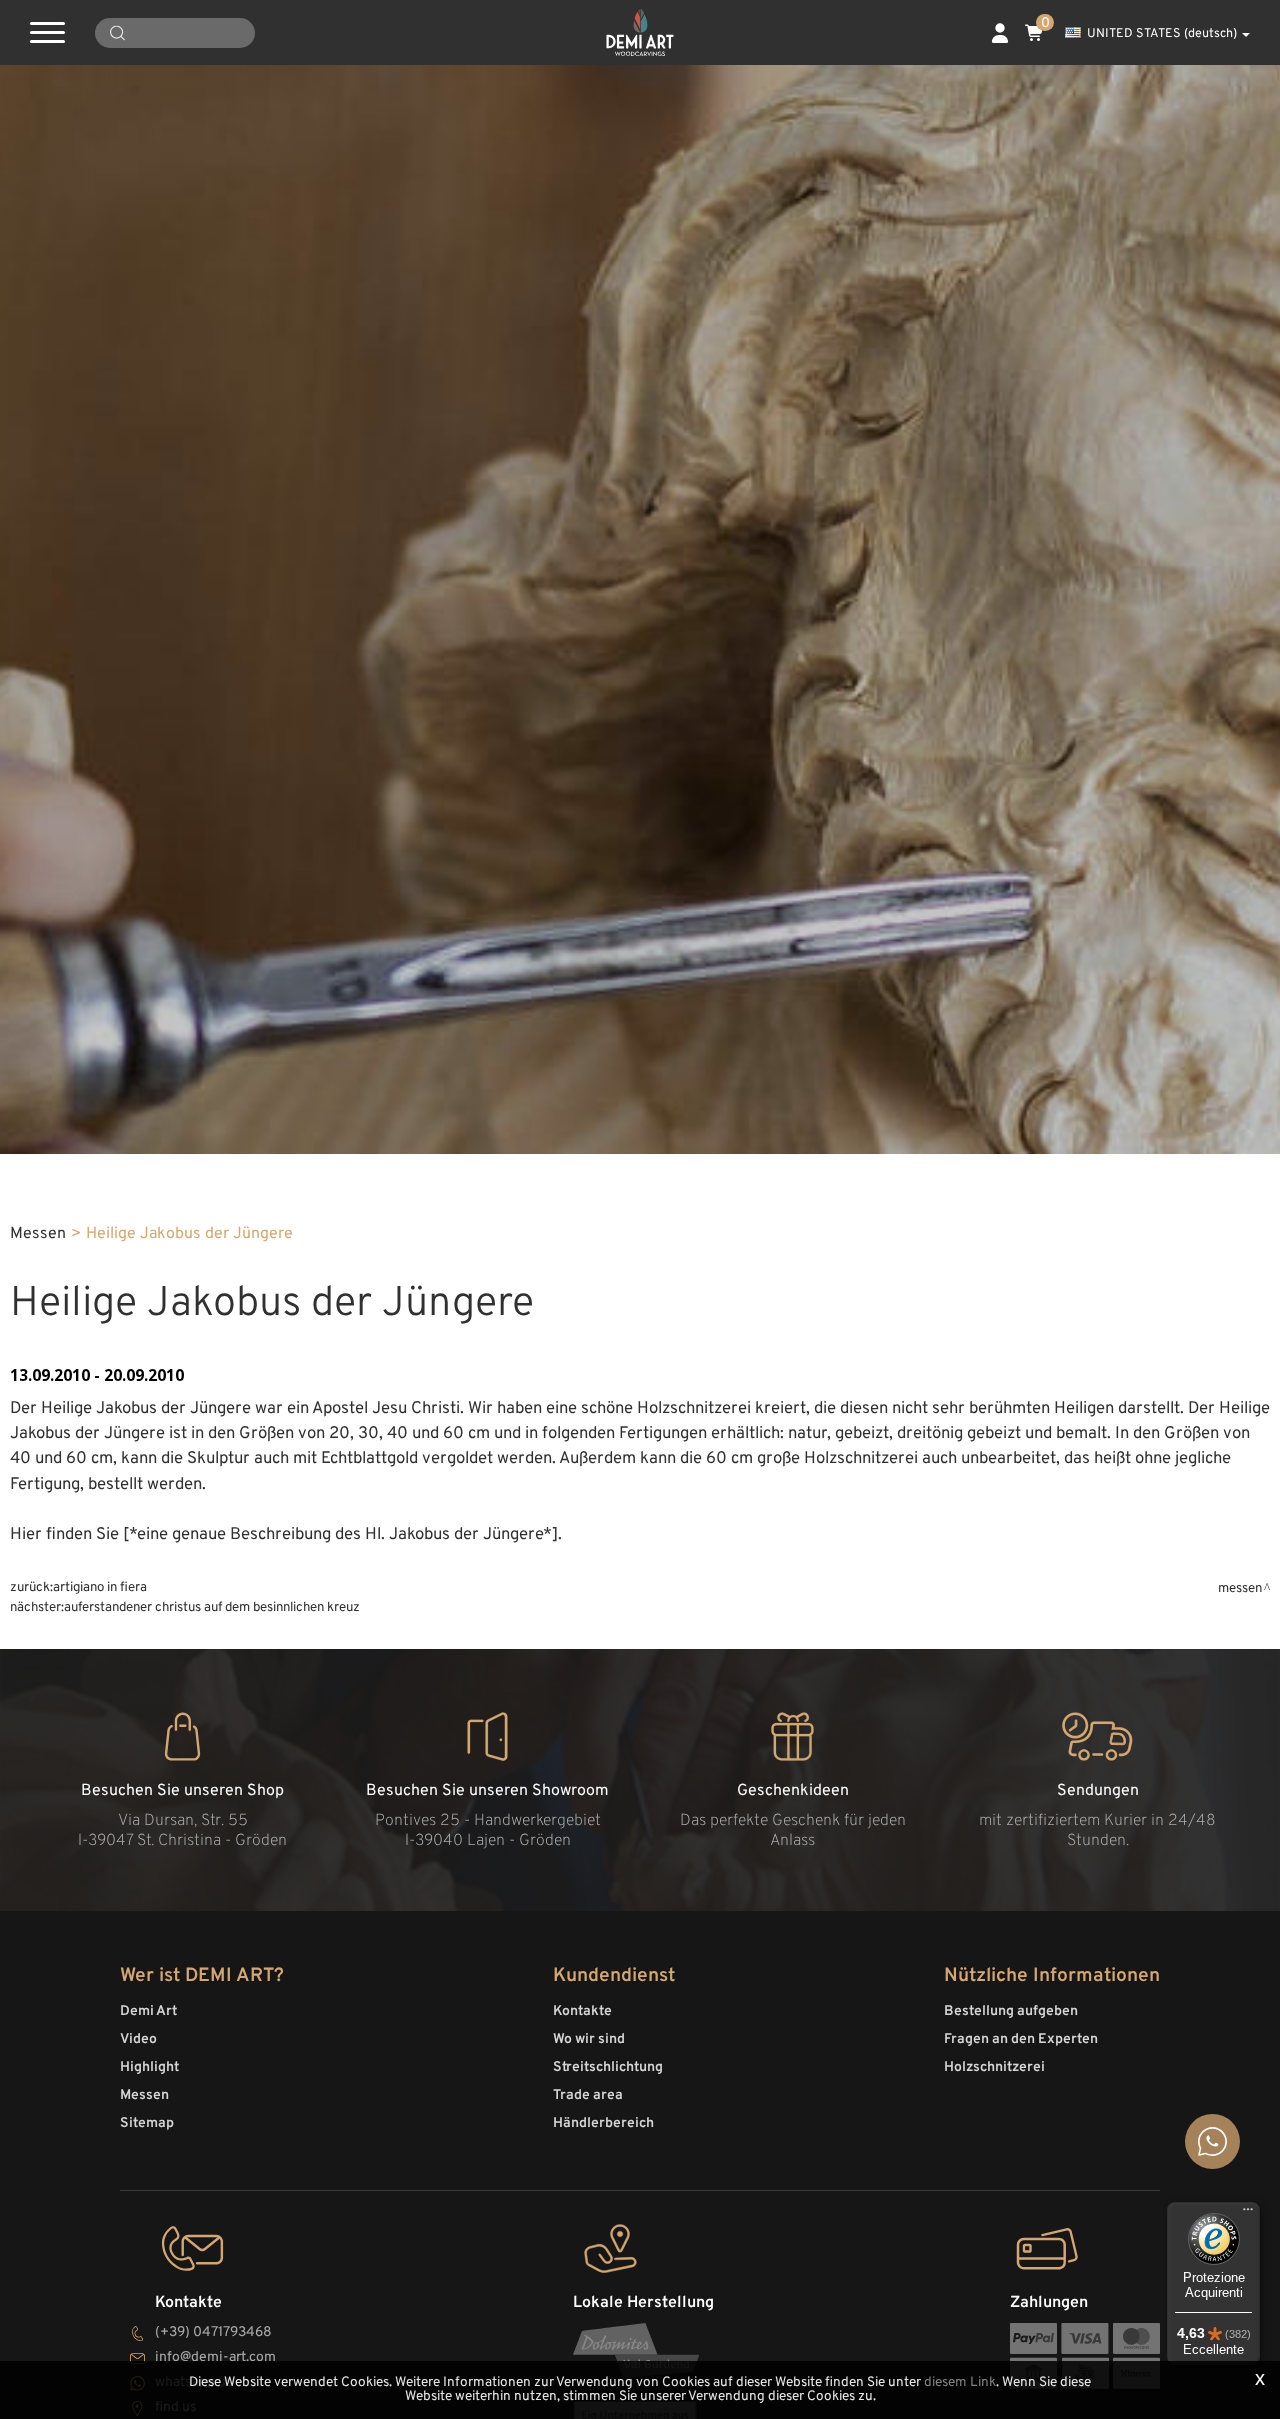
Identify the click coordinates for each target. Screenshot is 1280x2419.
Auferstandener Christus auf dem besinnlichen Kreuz (212, 1607)
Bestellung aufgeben (1011, 2011)
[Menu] (1248, 2214)
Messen (38, 1234)
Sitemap (147, 2123)
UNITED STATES (1162, 34)
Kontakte (582, 2011)
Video (138, 2039)
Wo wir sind (589, 2039)
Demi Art (148, 2011)
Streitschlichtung (608, 2067)
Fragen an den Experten (1021, 2039)
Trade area (588, 2095)
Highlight (149, 2067)
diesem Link (960, 2382)
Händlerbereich (603, 2123)
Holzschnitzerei (994, 2067)
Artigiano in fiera (100, 1587)
